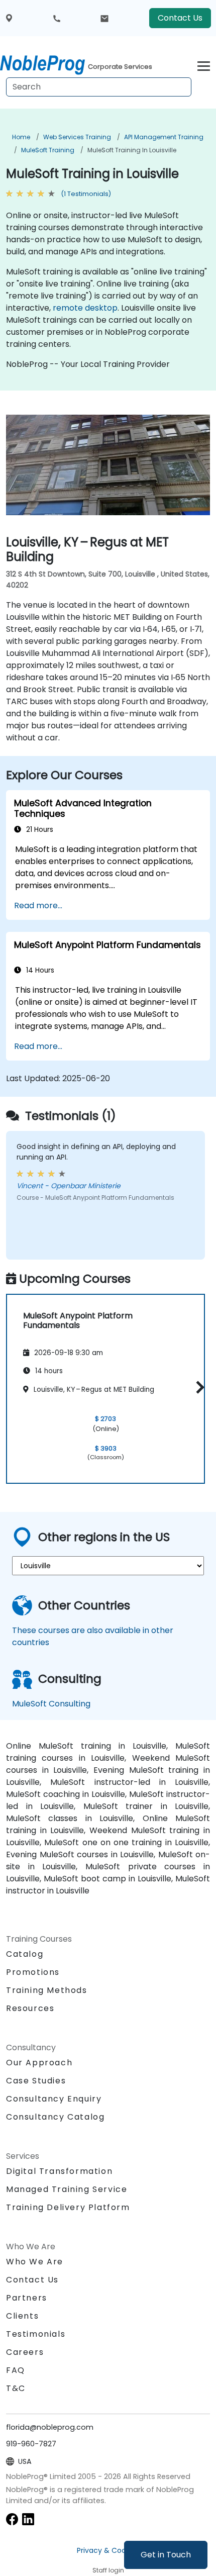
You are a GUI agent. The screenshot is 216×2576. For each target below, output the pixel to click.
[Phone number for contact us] (57, 18)
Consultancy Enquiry (54, 2099)
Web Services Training (77, 137)
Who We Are (35, 2262)
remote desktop (85, 308)
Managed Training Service (67, 2189)
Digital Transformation (59, 2171)
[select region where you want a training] (9, 18)
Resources (30, 2008)
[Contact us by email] (104, 18)
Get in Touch (166, 2555)
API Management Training (164, 137)
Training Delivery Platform (68, 2207)
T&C (16, 2388)
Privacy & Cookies (108, 2550)
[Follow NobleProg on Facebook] (12, 2518)
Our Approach (39, 2063)
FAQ (16, 2370)
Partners (27, 2298)
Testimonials (36, 2334)
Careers (25, 2352)
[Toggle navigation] (204, 65)
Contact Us (180, 18)
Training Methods (47, 1990)
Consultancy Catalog (55, 2117)
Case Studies (36, 2081)
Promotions (33, 1972)
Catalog (25, 1954)
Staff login (108, 2570)
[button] (198, 1387)
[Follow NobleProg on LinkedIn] (28, 2518)
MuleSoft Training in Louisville (132, 150)
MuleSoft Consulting (51, 1704)
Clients (22, 2316)
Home (21, 137)
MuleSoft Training (48, 150)
